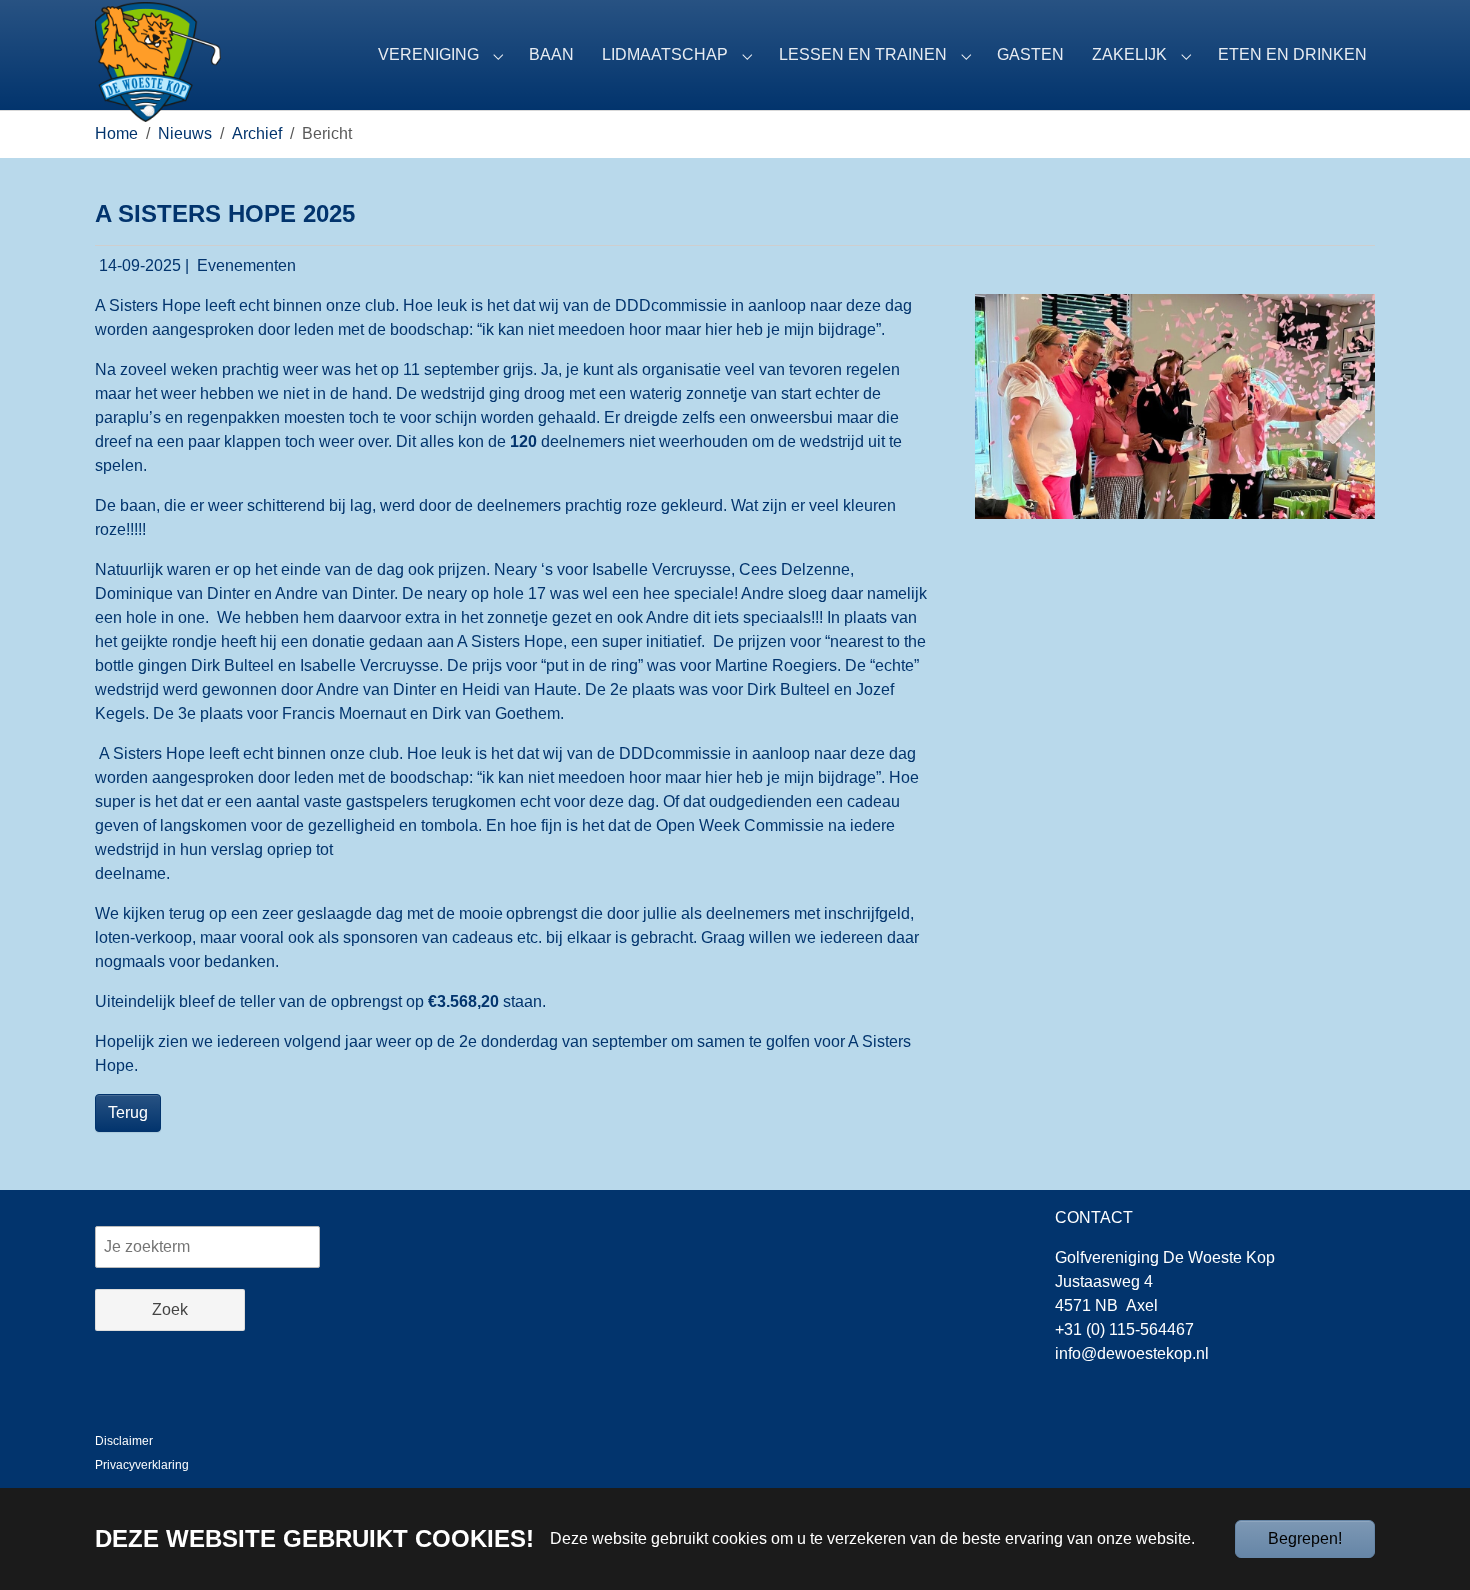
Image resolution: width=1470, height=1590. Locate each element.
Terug (128, 1112)
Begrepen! (1305, 1538)
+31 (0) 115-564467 (1124, 1329)
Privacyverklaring (142, 1465)
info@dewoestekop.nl (1132, 1353)
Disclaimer (124, 1441)
